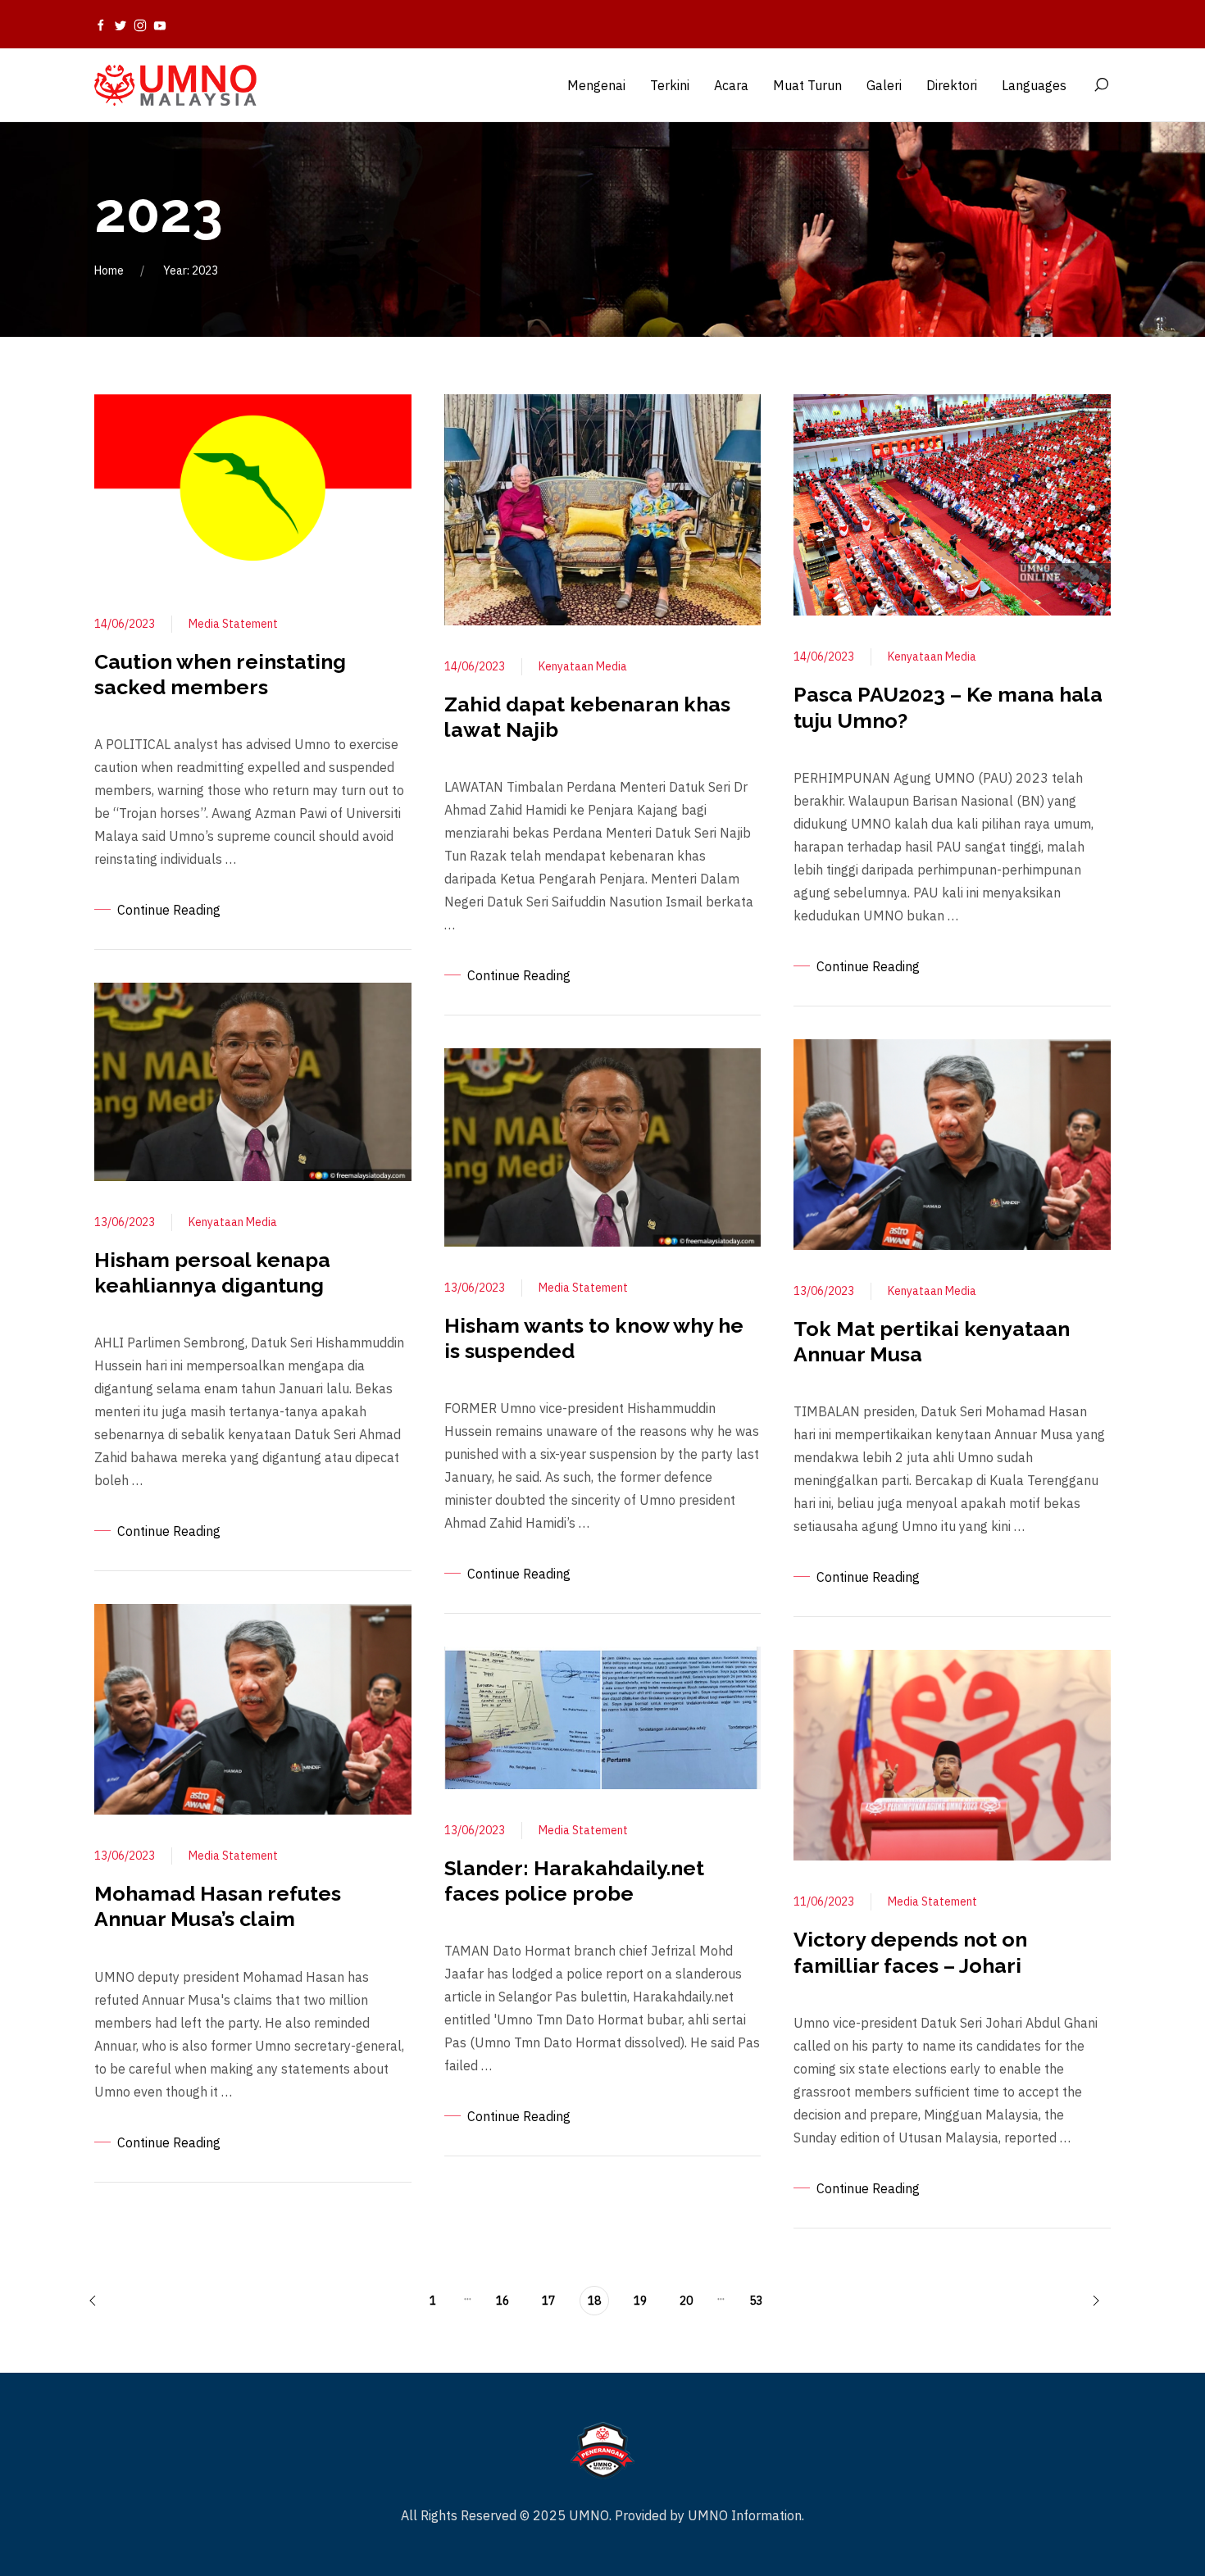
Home (109, 270)
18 (594, 2301)
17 (548, 2301)
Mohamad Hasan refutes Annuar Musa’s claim (218, 1906)
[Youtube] (160, 25)
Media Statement (233, 624)
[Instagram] (140, 25)
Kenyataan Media (233, 1222)
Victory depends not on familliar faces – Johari (910, 1952)
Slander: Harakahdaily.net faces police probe (574, 1881)
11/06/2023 (824, 1901)
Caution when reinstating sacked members (220, 674)
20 (686, 2301)
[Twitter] (120, 25)
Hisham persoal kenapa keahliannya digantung (212, 1272)
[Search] (1101, 85)
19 (640, 2301)
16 (502, 2301)
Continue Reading (169, 910)
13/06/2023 (125, 1222)
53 (756, 2301)
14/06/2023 (125, 624)
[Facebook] (101, 25)
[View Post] (253, 487)
